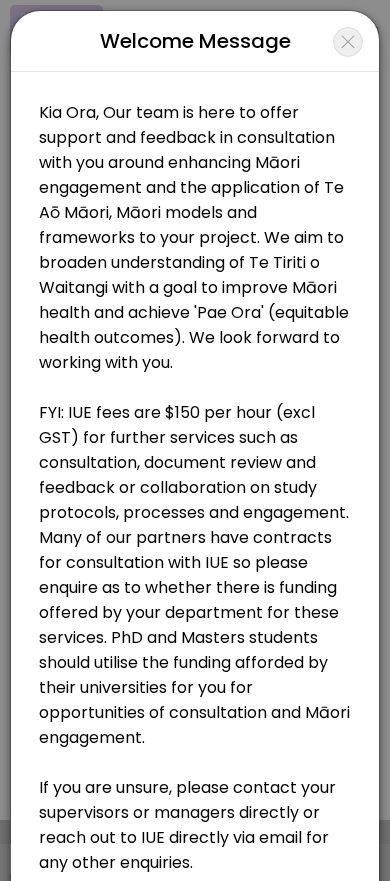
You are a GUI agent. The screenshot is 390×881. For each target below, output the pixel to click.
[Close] (348, 42)
